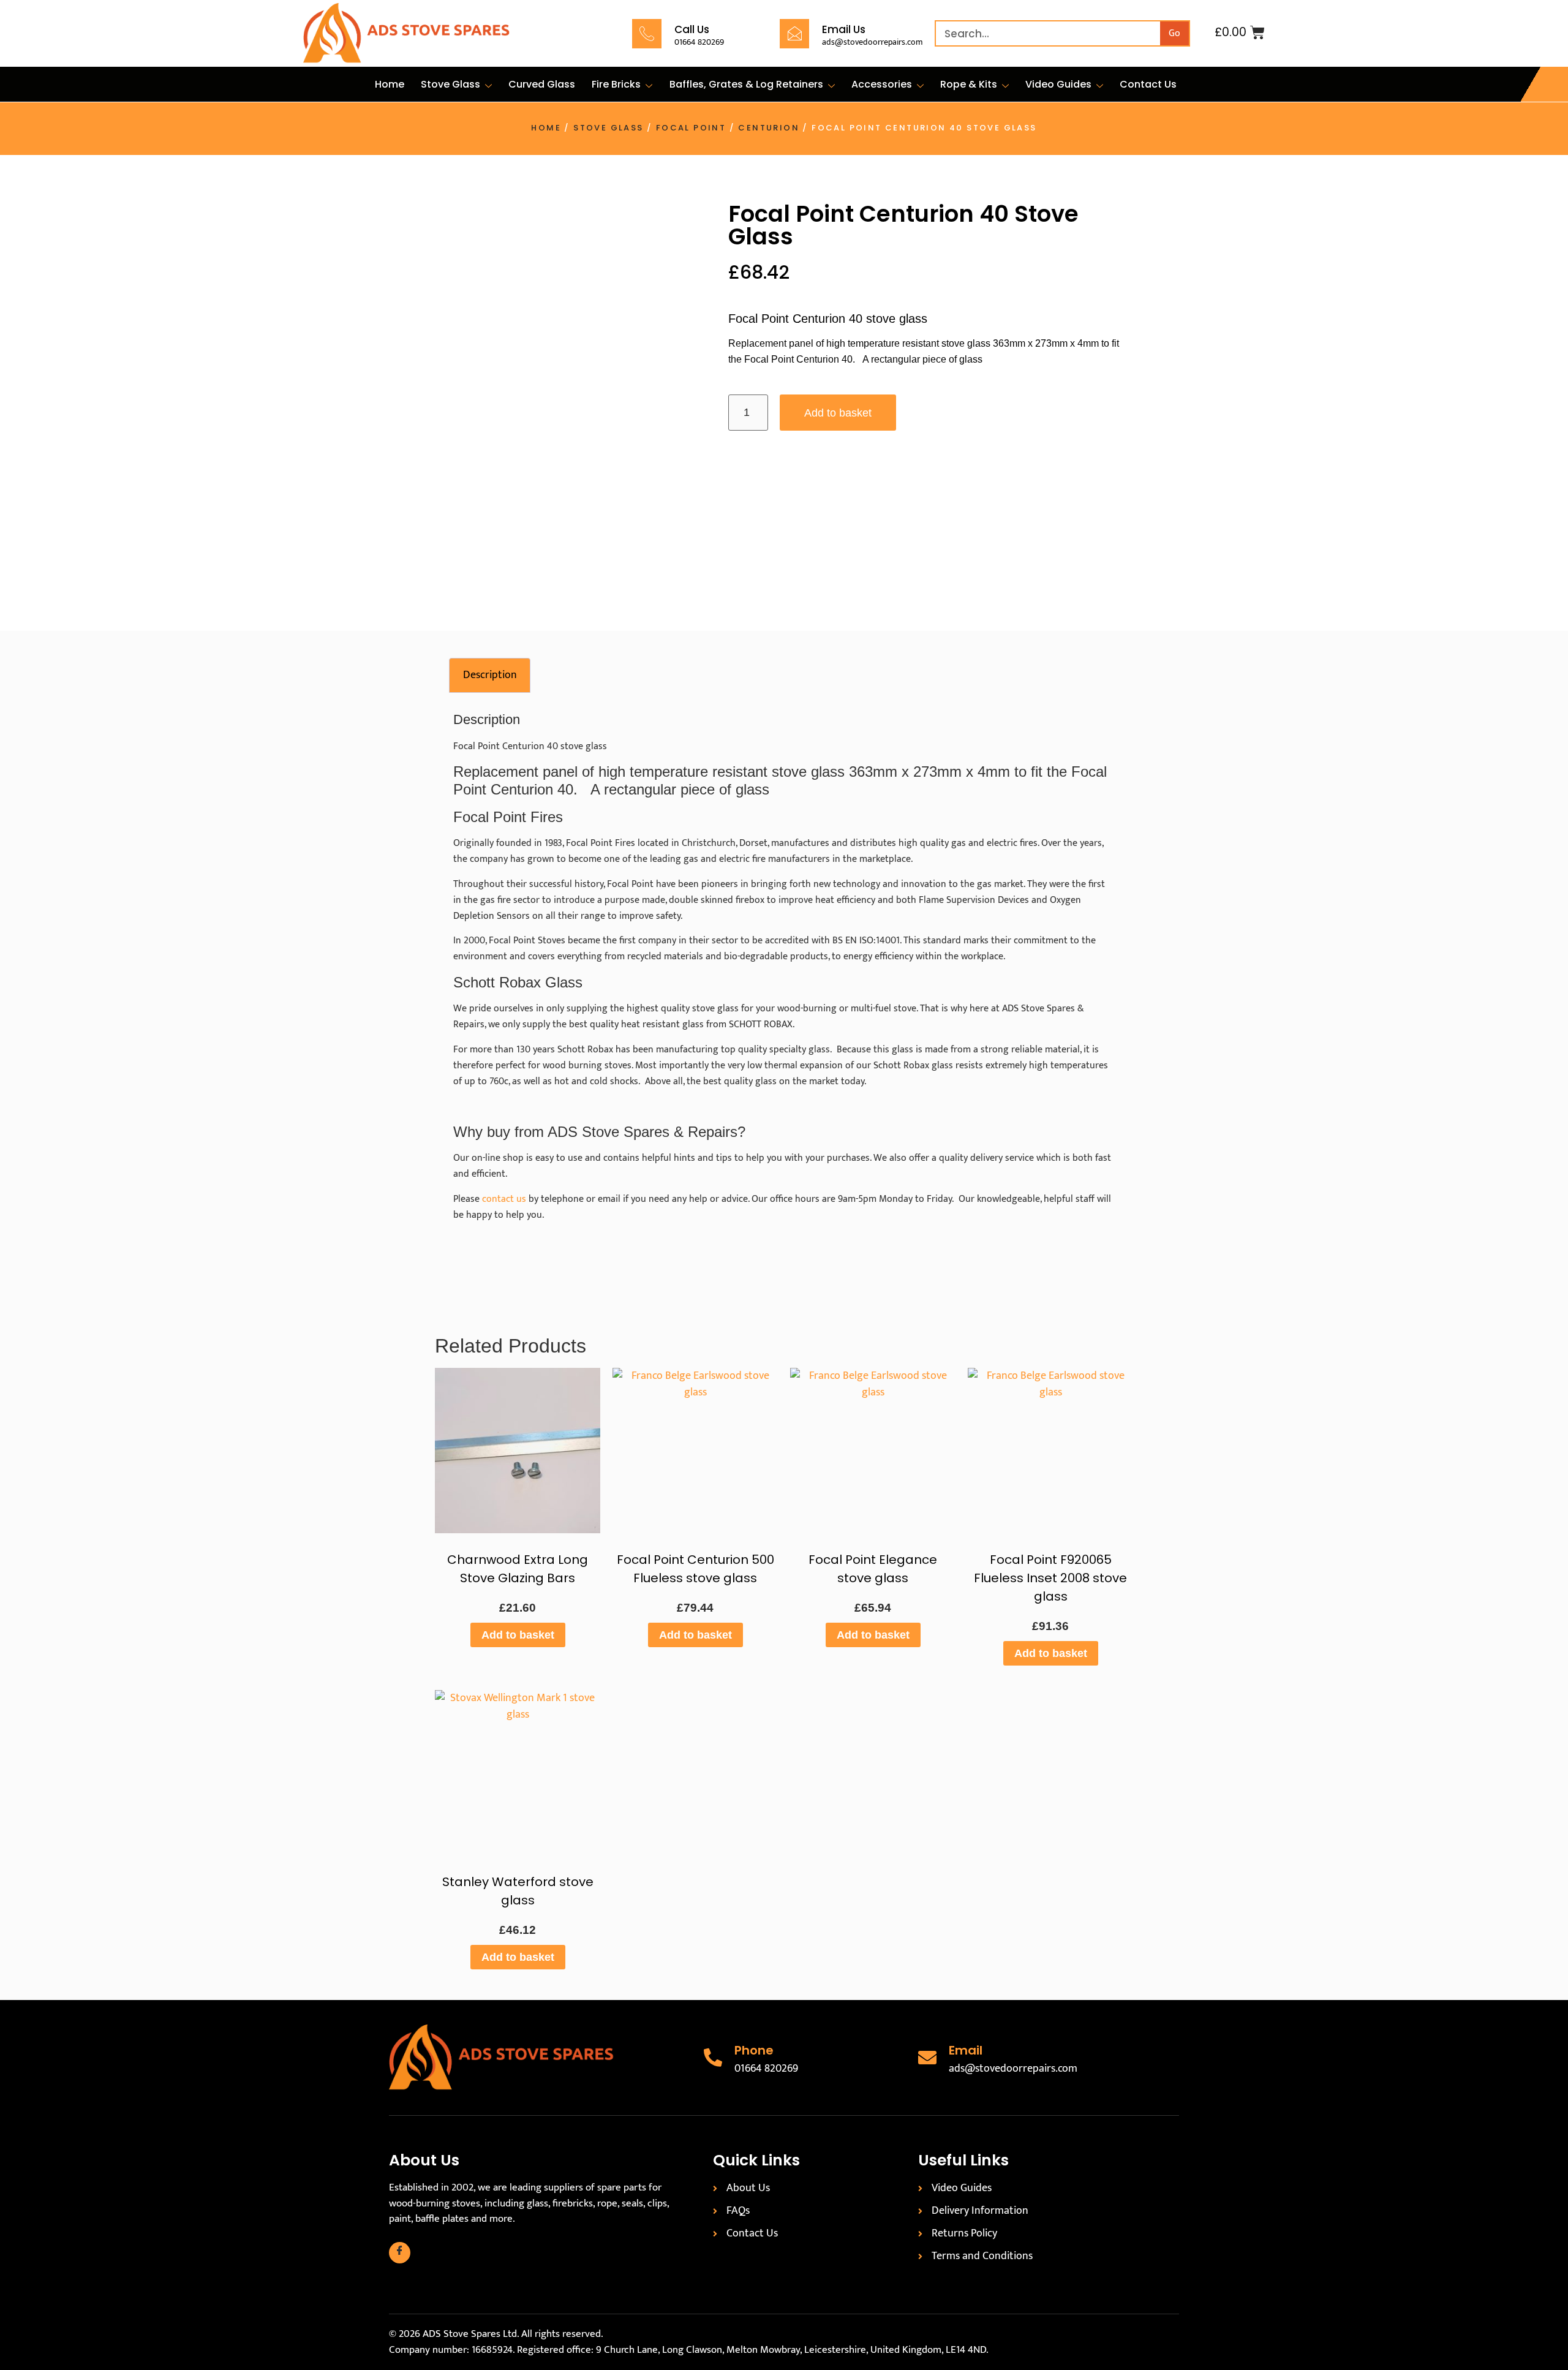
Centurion (769, 128)
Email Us (844, 29)
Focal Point (691, 128)
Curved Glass (542, 84)
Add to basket (838, 413)
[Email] (927, 2058)
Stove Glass (450, 84)
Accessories (882, 84)
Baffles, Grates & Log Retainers (746, 84)
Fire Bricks (616, 84)
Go (1174, 33)
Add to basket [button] (518, 1635)
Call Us (692, 29)
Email (966, 2050)
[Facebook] (400, 2253)
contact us (504, 1199)
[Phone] (713, 2058)
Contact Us (1148, 84)
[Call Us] (647, 34)
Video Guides (1058, 84)
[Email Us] (794, 34)
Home (390, 84)
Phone (754, 2050)
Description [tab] (490, 675)
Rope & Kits (969, 84)
